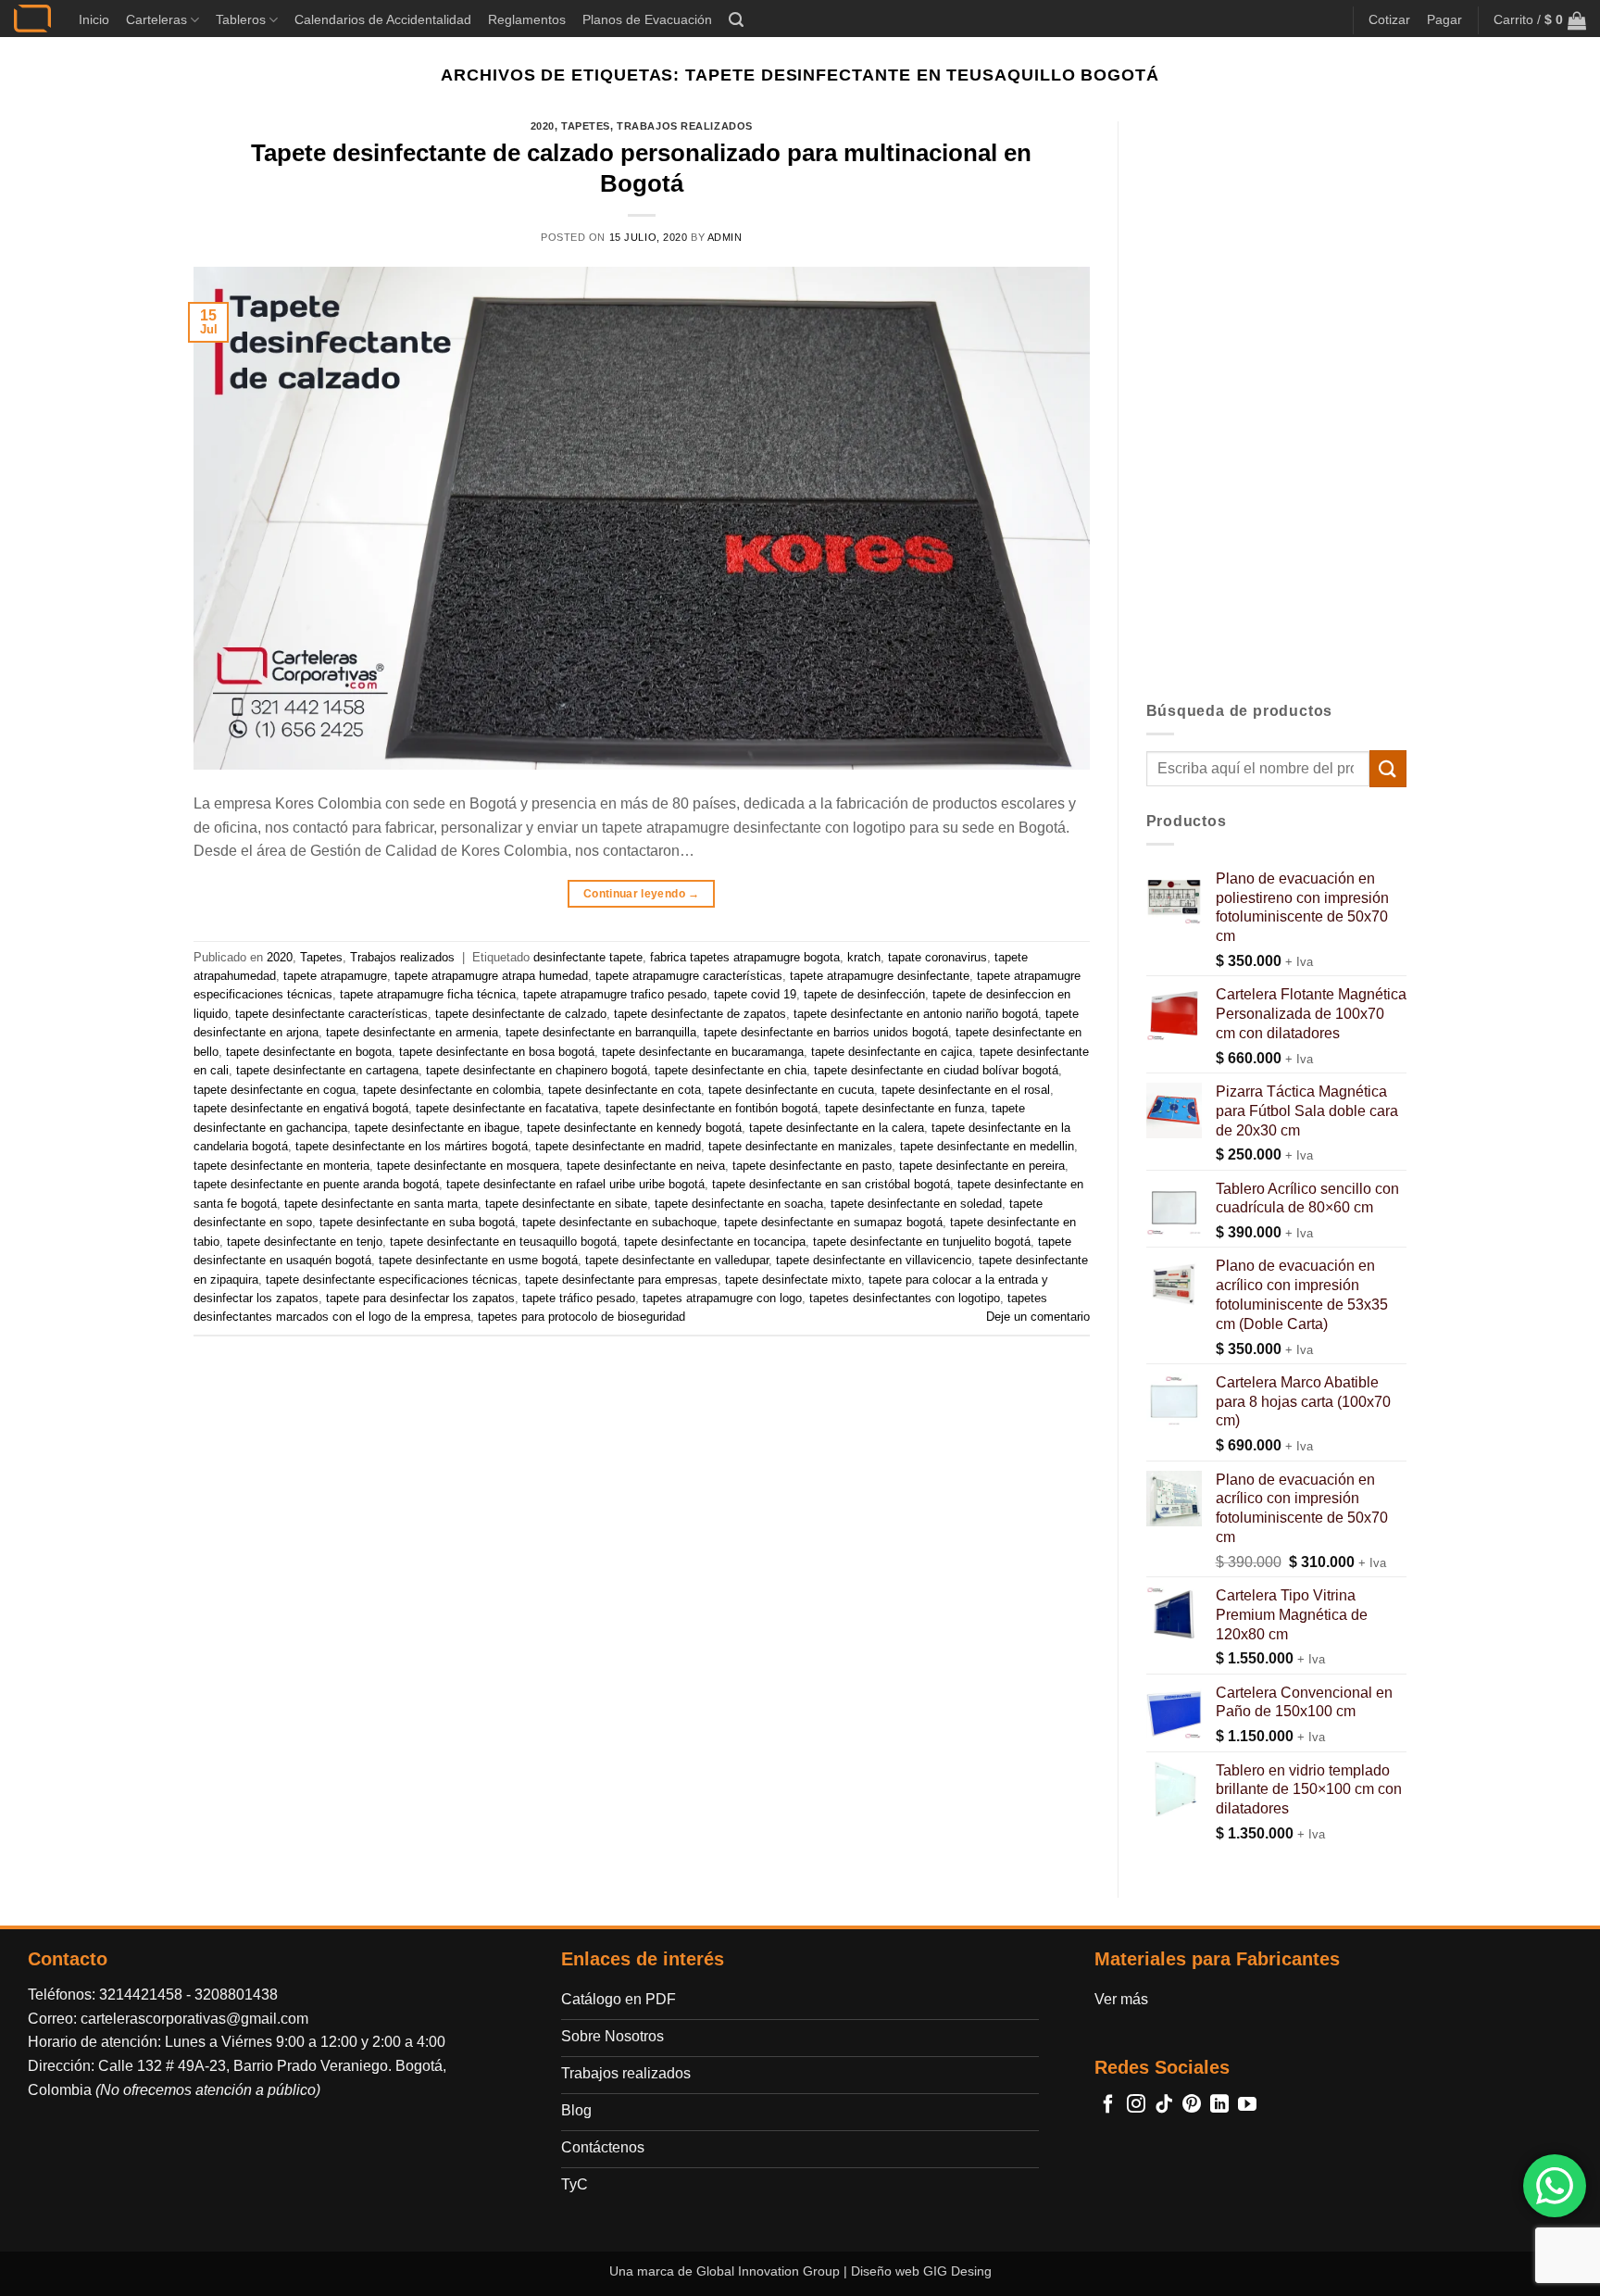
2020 (543, 126)
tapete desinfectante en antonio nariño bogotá (916, 1014)
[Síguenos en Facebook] (1108, 2105)
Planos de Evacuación (647, 19)
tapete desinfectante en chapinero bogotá (537, 1070)
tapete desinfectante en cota (625, 1090)
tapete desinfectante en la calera (837, 1128)
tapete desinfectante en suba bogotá (417, 1222)
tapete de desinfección (864, 994)
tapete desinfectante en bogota (309, 1052)
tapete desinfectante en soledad (916, 1204)
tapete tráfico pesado (579, 1298)
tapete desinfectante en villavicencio (874, 1260)
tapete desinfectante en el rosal (966, 1090)
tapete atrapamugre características (689, 976)
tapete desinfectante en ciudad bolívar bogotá (936, 1070)
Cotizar (1389, 19)
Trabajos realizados (685, 126)
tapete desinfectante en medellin (987, 1146)
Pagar (1444, 19)
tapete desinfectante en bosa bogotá (497, 1052)
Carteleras (156, 19)
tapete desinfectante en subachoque (619, 1222)
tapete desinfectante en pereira (982, 1166)
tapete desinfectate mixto (793, 1280)
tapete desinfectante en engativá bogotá (301, 1108)
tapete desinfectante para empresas (621, 1280)
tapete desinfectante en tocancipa (715, 1242)
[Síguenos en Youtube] (1247, 2105)
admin (725, 237)
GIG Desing (957, 2271)
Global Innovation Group (768, 2271)
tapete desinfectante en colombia (452, 1090)
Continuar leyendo (642, 894)
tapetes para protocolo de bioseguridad (581, 1317)
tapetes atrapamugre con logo (722, 1298)
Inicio (94, 19)
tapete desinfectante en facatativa (507, 1108)
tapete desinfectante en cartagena (327, 1070)
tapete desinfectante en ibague (437, 1128)
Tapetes (586, 126)
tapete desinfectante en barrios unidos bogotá (826, 1032)
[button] (736, 20)
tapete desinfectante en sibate (566, 1204)
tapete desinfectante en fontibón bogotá (712, 1108)
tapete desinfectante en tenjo (305, 1242)
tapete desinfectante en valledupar (677, 1260)
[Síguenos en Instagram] (1136, 2105)
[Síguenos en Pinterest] (1192, 2105)
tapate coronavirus (937, 957)
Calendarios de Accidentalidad (383, 19)
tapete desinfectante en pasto (812, 1166)
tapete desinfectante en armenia (412, 1032)
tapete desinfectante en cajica (892, 1052)
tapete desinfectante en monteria (281, 1166)
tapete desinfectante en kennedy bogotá (634, 1128)
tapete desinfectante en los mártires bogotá (412, 1146)
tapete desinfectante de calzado (521, 1014)
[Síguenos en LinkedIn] (1219, 2105)
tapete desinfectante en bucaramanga (703, 1052)
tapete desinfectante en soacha (739, 1204)
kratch (864, 957)
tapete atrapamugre (335, 976)
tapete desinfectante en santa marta (381, 1204)
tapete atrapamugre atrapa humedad (491, 976)
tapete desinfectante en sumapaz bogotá (833, 1222)
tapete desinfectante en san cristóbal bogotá (831, 1184)
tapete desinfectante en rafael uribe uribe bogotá (575, 1184)
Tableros (241, 19)
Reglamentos (527, 19)
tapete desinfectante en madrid (618, 1146)
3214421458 (141, 1995)
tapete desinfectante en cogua (275, 1090)
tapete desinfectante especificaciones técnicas (392, 1280)
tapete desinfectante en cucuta (791, 1090)
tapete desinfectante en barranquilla (601, 1032)
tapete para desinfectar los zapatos (420, 1298)
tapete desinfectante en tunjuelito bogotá (922, 1242)
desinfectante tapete (588, 957)
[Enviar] (1388, 768)
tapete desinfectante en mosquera (468, 1166)
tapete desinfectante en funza (905, 1108)
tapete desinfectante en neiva (646, 1166)
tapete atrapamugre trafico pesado (615, 994)
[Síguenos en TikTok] (1164, 2105)
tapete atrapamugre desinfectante (880, 976)
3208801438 (236, 1995)
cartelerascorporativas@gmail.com (194, 2019)
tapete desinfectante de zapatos (700, 1014)
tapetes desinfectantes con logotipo (905, 1298)
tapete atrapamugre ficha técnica (428, 994)
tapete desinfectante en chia (731, 1070)
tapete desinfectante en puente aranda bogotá (316, 1184)
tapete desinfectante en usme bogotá (478, 1260)
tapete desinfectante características (331, 1014)
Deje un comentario (1038, 1317)
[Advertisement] (1277, 399)
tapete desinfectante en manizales (800, 1146)
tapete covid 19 (755, 994)
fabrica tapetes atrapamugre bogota (745, 957)
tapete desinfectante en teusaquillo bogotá (503, 1242)
